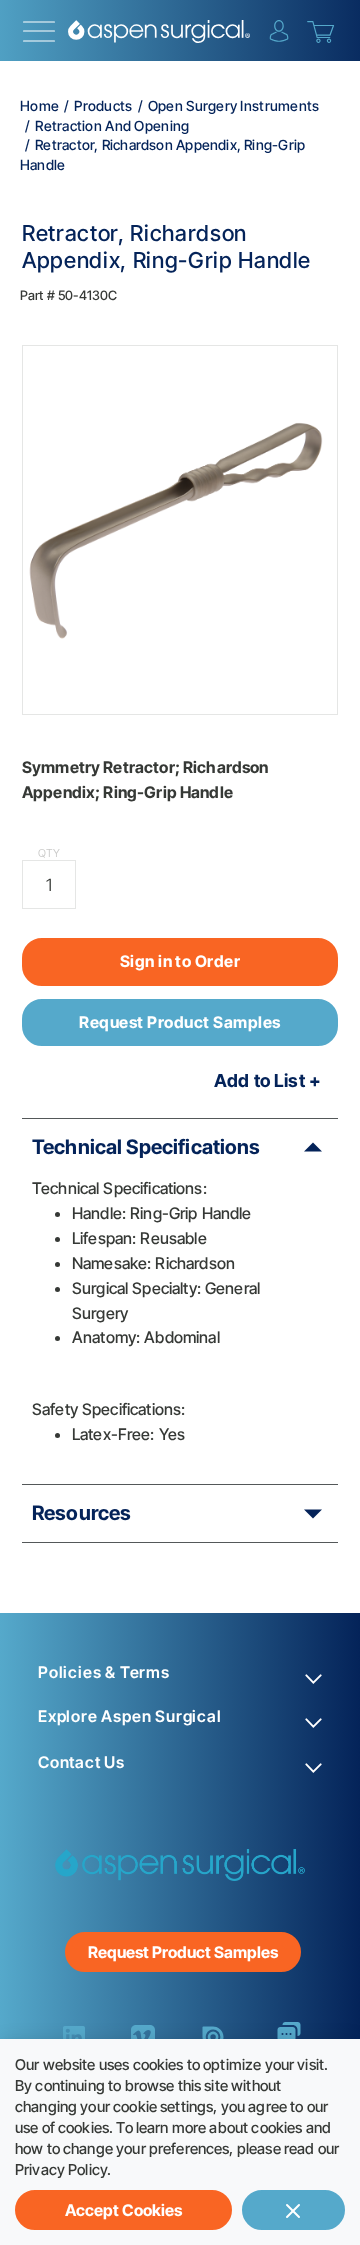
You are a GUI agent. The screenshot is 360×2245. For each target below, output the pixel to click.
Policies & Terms (104, 1672)
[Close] (293, 2210)
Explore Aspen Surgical (130, 1716)
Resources (81, 1513)
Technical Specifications (146, 1147)
